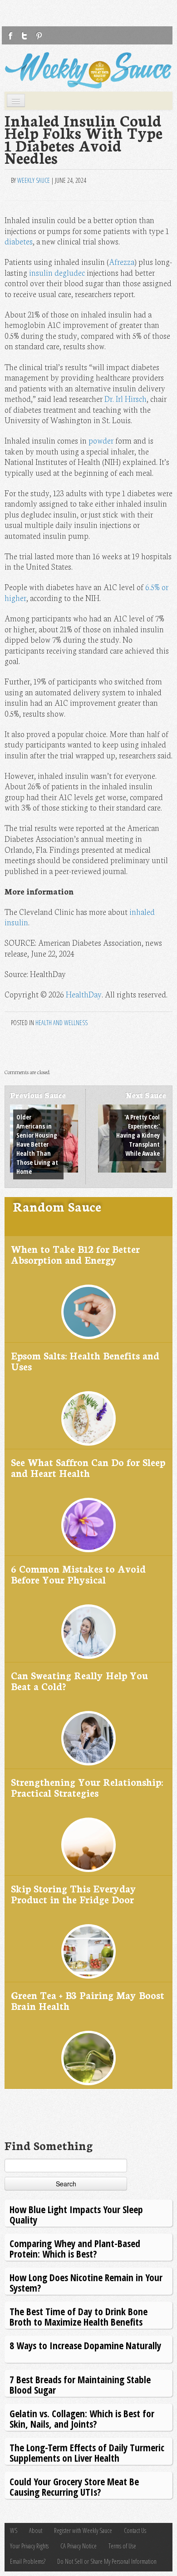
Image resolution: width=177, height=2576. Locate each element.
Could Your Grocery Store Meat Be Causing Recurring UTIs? (74, 2486)
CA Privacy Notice (79, 2546)
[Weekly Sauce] (88, 70)
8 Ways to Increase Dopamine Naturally (85, 2345)
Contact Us (135, 2530)
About (36, 2530)
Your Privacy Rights (29, 2546)
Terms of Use (122, 2546)
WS (14, 2530)
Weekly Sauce (34, 180)
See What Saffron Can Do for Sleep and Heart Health (88, 1467)
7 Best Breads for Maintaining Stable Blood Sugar (80, 2384)
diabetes (19, 241)
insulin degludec (57, 272)
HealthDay (84, 994)
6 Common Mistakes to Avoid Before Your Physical (78, 1574)
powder (101, 440)
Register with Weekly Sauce (83, 2530)
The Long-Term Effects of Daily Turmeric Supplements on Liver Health (87, 2452)
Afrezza (122, 262)
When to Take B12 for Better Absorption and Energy (75, 1254)
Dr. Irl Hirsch (125, 398)
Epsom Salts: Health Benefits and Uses (85, 1361)
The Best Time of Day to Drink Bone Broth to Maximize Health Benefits (79, 2316)
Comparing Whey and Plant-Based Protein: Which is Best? (75, 2248)
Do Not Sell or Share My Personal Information (107, 2561)
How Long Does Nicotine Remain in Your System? (86, 2282)
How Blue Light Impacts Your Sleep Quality (76, 2214)
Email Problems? (28, 2561)
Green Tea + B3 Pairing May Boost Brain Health (88, 2000)
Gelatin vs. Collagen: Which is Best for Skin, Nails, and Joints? (82, 2418)
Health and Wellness (61, 1023)
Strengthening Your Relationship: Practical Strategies (87, 1787)
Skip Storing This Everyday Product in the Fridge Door (74, 1894)
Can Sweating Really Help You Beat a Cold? (79, 1680)
